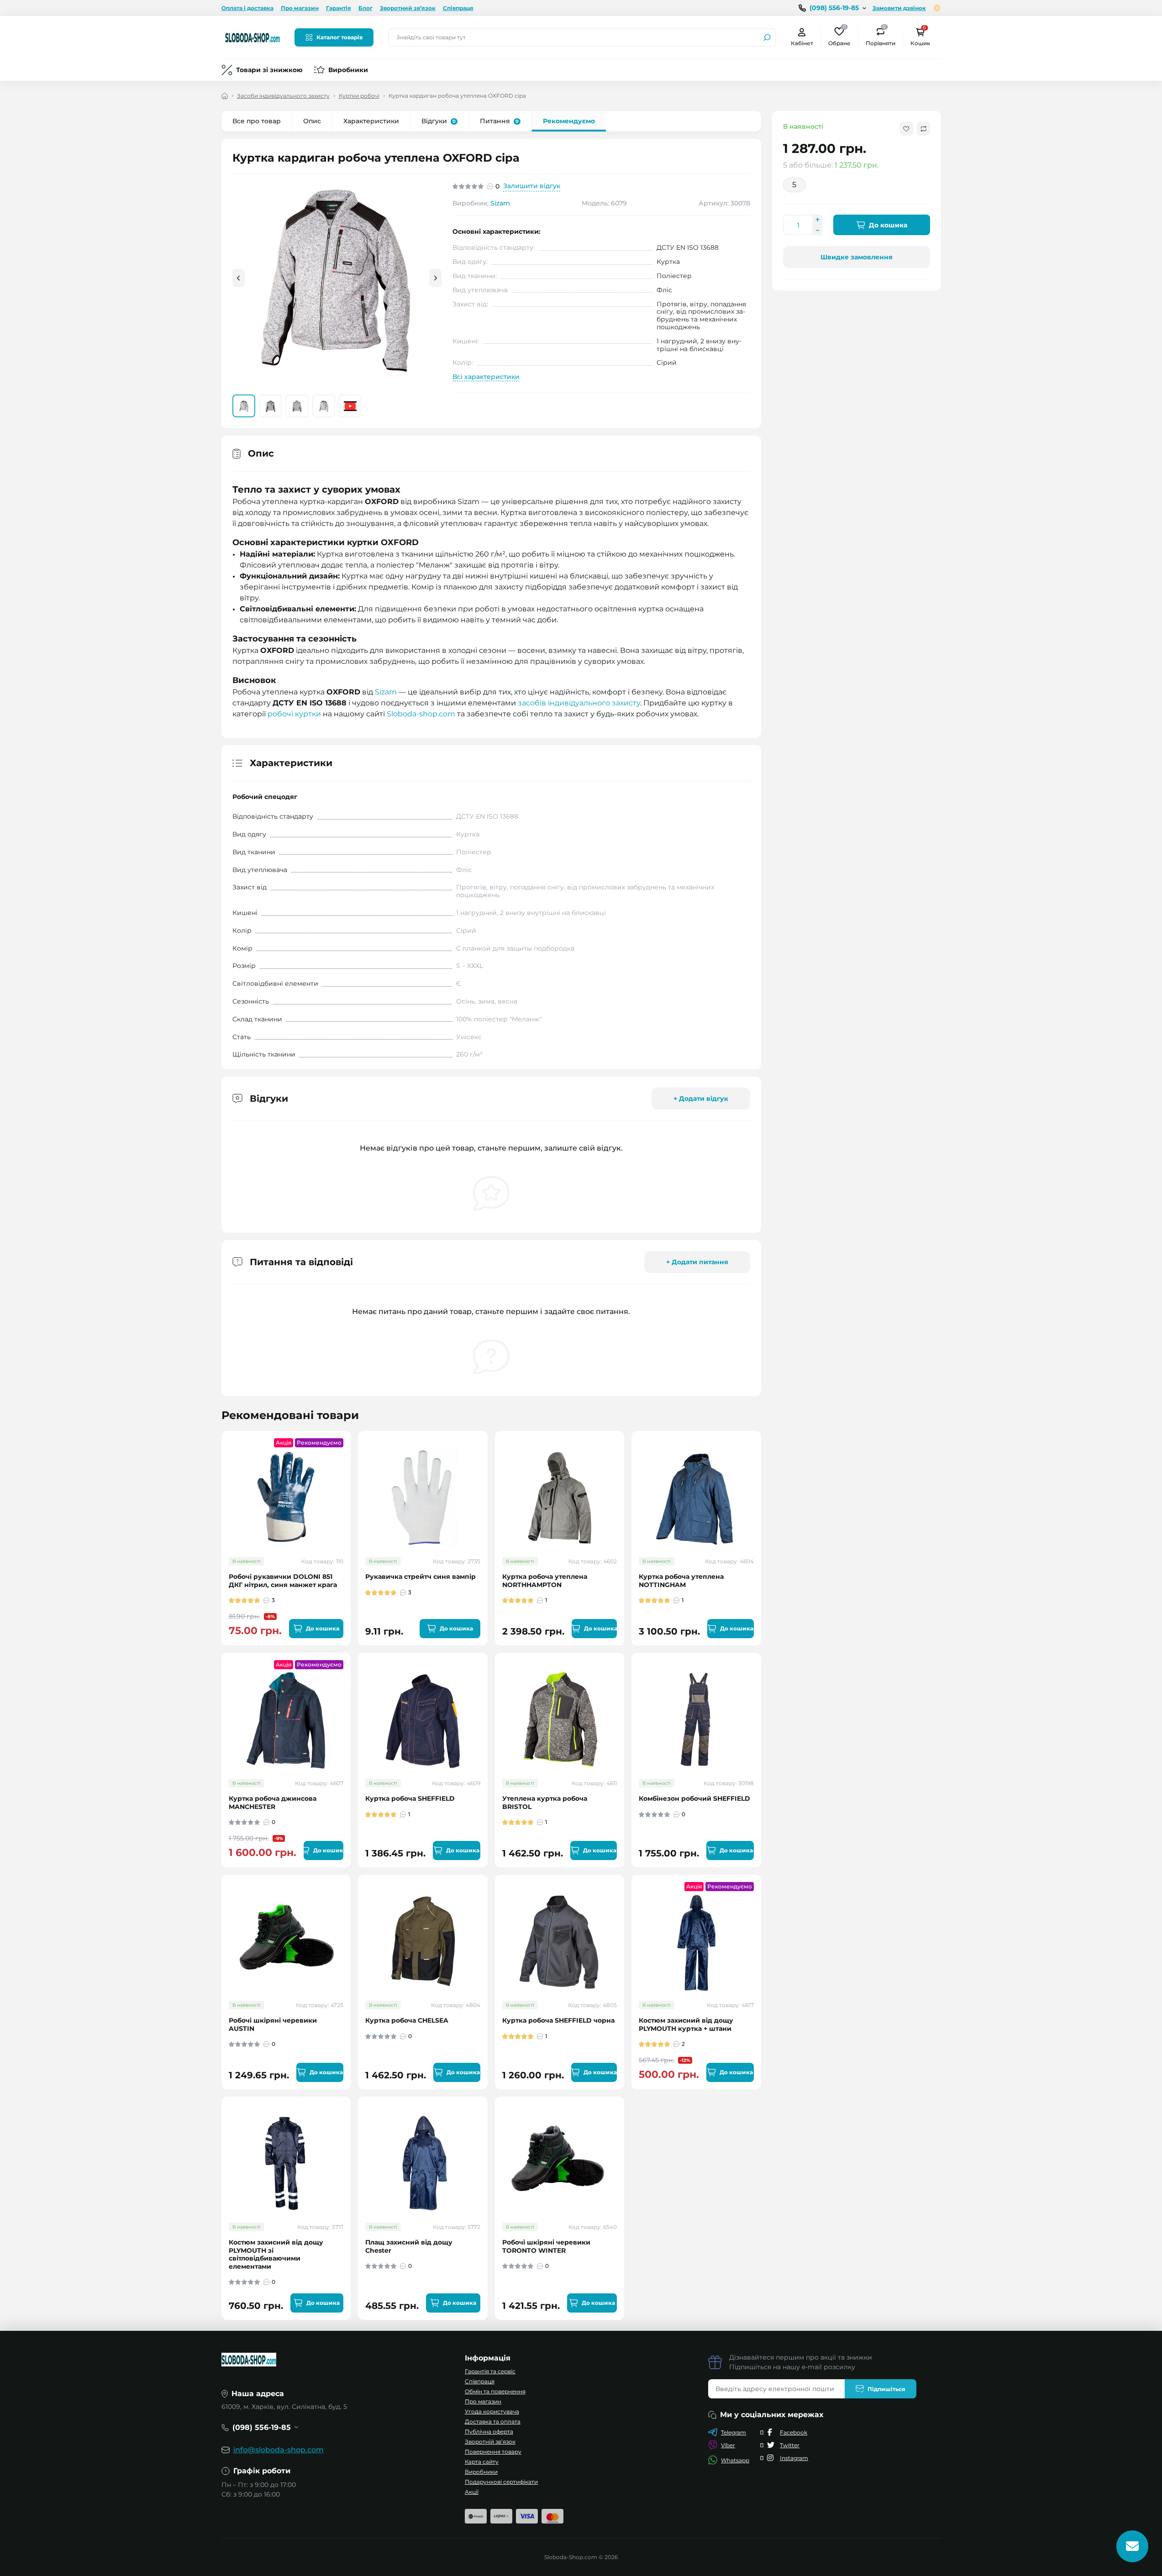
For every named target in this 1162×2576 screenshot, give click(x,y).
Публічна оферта (489, 2431)
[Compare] (350, 1507)
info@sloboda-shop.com (279, 2450)
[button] (435, 278)
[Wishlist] (350, 1490)
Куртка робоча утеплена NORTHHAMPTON (545, 1581)
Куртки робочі (359, 96)
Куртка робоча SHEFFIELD (410, 1799)
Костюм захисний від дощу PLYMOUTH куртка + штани (686, 2025)
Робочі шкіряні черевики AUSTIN (273, 2025)
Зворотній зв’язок (490, 2442)
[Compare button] (923, 129)
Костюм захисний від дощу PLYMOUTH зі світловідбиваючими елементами (276, 2255)
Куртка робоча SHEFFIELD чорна (558, 2021)
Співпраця (458, 8)
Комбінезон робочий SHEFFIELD (694, 1799)
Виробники (348, 70)
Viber (728, 2445)
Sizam (500, 203)
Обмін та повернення (495, 2391)
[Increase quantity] (817, 220)
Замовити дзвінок (899, 8)
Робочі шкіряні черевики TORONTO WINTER (546, 2247)
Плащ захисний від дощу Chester (409, 2247)
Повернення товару (493, 2452)
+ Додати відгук (701, 1099)
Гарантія (339, 8)
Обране (839, 37)
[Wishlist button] (906, 129)
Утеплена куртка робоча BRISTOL (545, 1803)
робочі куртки (294, 714)
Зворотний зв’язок (408, 8)
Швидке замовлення (857, 257)
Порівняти (881, 37)
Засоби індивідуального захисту (283, 96)
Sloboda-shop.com (421, 714)
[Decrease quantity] (817, 230)
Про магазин (300, 8)
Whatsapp (735, 2460)
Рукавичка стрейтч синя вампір (421, 1577)
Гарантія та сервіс (490, 2371)
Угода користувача (492, 2411)
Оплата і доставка (247, 8)
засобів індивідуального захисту (579, 703)
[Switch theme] (937, 8)
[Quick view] (350, 1474)
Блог (365, 8)
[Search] (767, 37)
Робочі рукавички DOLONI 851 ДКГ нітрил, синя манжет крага (283, 1581)
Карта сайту (482, 2462)
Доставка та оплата (493, 2421)
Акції (472, 2492)
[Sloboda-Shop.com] (252, 37)
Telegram (733, 2432)
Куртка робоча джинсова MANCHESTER (273, 1803)
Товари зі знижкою (269, 70)
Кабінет (802, 43)
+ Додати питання (697, 1262)
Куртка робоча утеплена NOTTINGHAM (681, 1581)
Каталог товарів (339, 37)
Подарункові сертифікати (501, 2482)
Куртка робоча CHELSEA (407, 2021)
